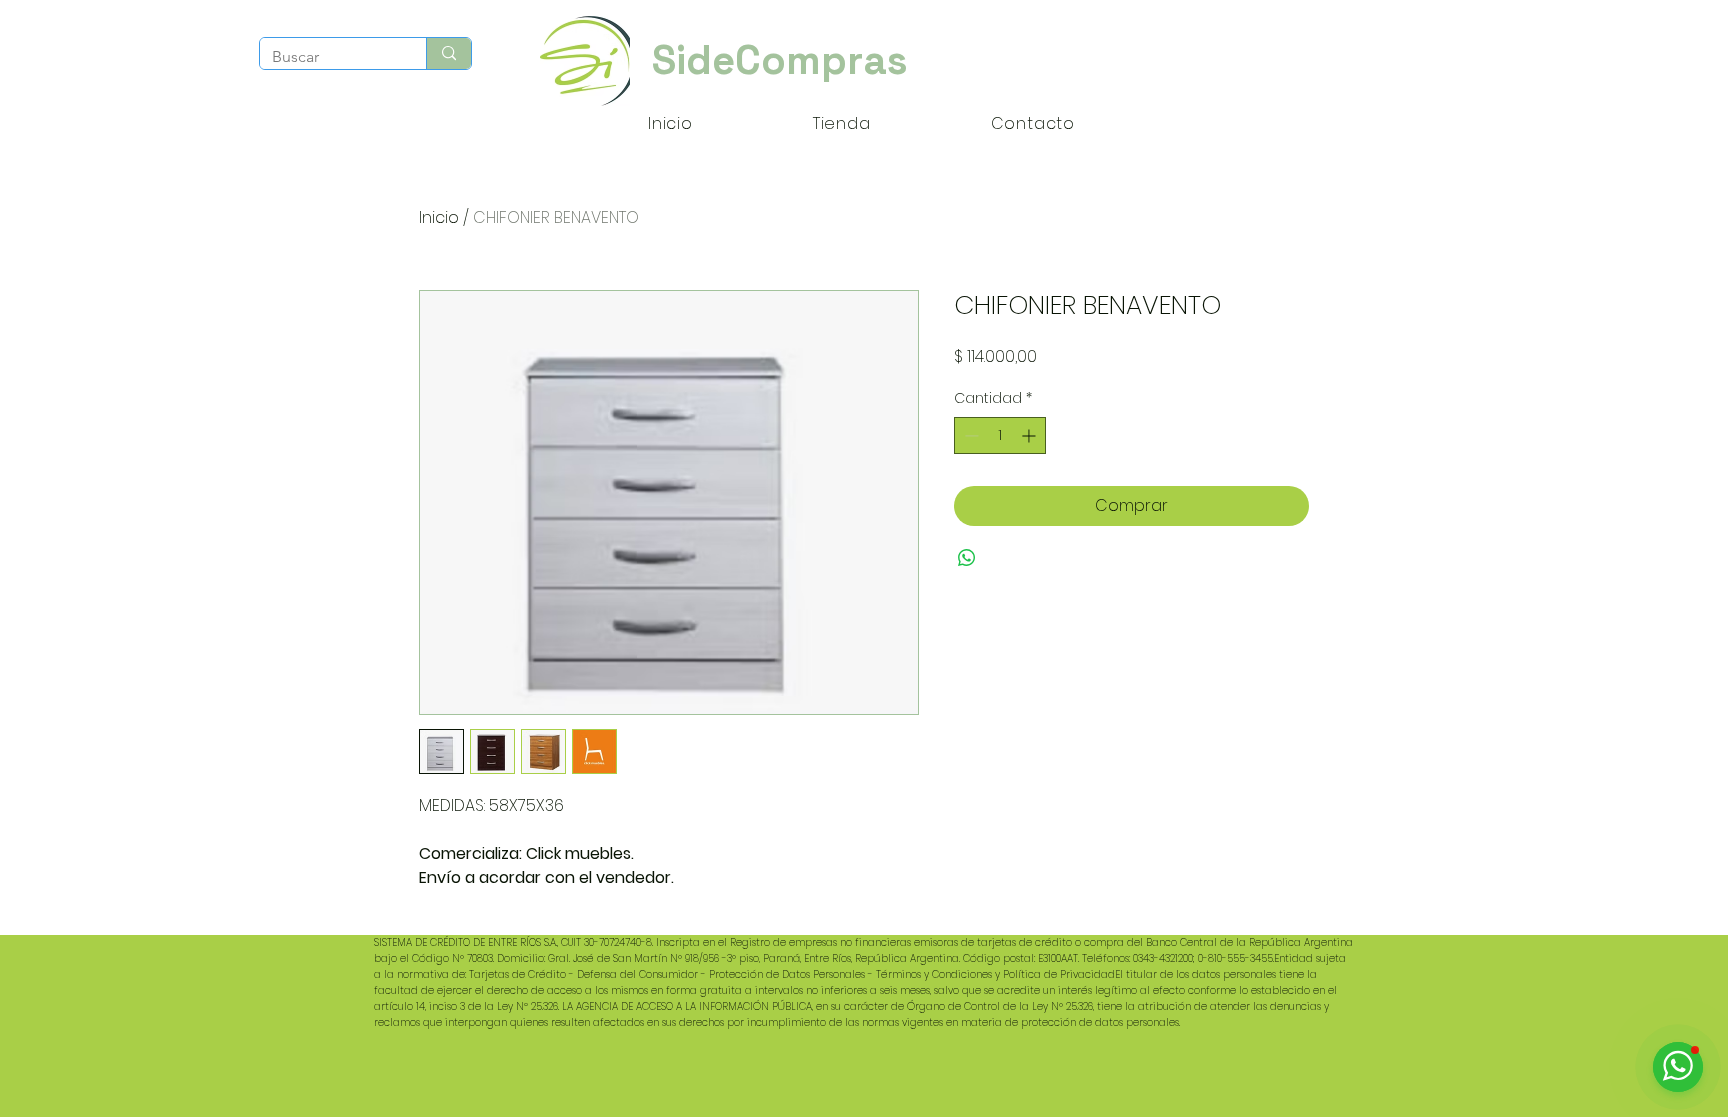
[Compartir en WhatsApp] (967, 558)
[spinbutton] (1000, 435)
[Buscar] (448, 53)
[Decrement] (969, 435)
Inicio (439, 217)
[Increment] (1030, 435)
